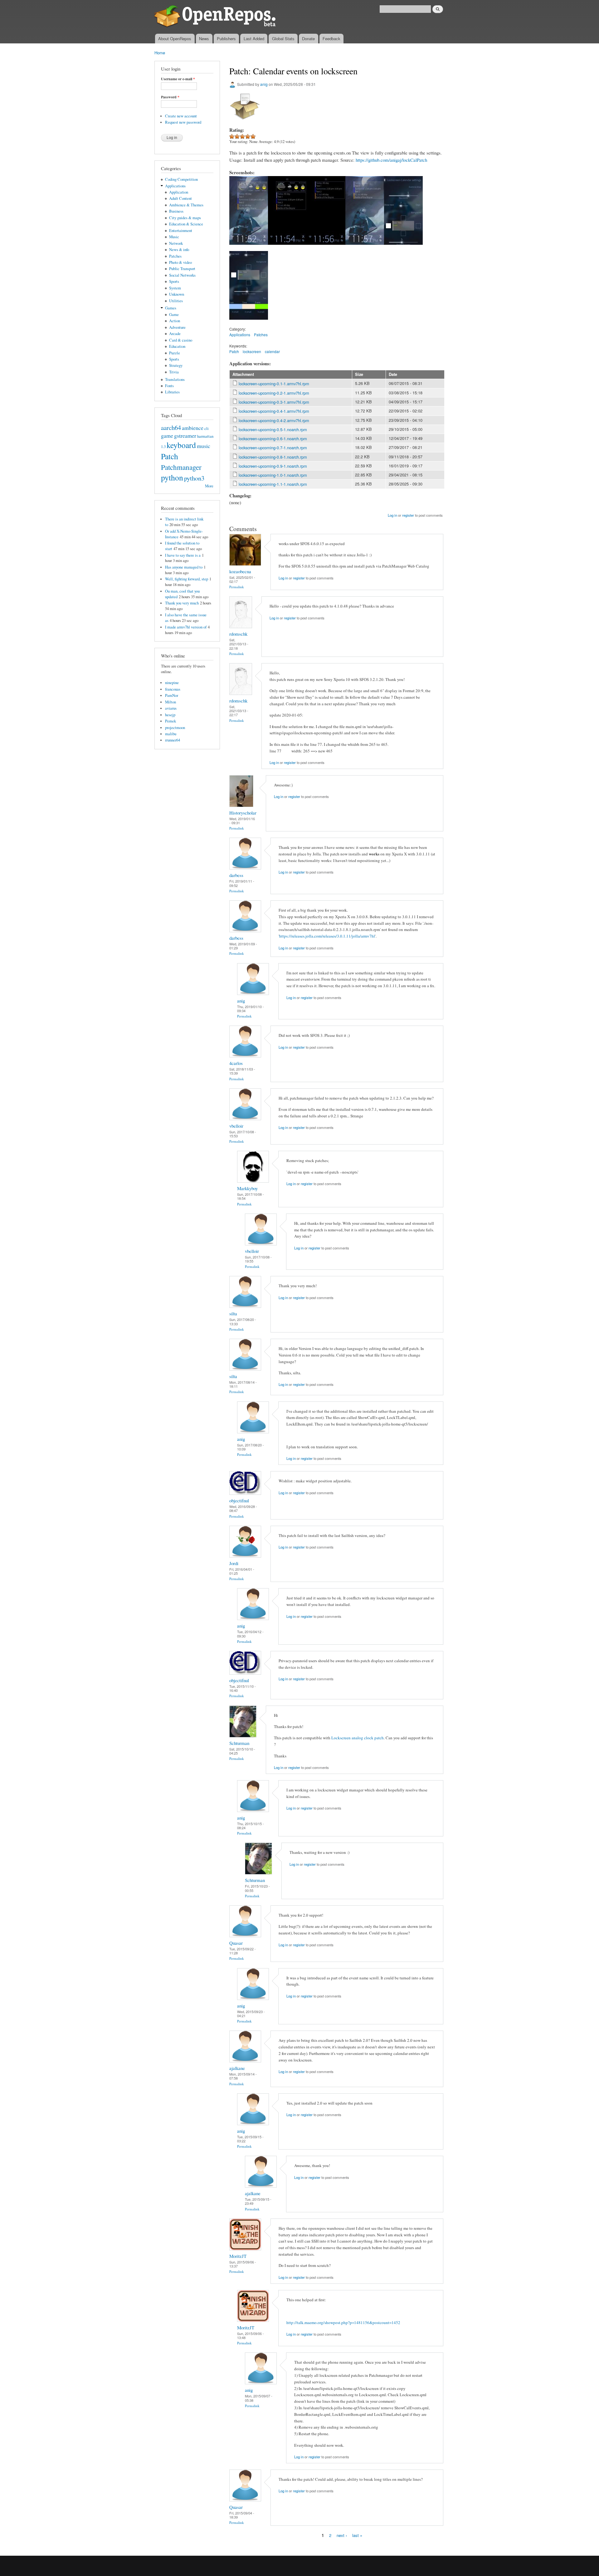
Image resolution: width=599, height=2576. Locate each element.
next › (342, 2535)
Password (170, 97)
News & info (179, 250)
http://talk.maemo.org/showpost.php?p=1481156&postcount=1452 (343, 2322)
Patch (170, 456)
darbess (236, 875)
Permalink (237, 587)
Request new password (183, 122)
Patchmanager (181, 467)
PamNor (172, 695)
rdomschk (238, 634)
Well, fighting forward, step (187, 579)
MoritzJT (238, 2256)
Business (176, 211)
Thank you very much (182, 603)
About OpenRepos (175, 39)
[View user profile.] (245, 564)
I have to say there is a (183, 555)
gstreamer (185, 436)
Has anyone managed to (184, 567)
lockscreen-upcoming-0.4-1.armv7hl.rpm (274, 411)
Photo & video (180, 262)
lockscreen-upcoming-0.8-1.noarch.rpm (273, 457)
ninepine (172, 683)
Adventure (177, 327)
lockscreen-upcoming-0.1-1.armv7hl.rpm (274, 384)
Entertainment (181, 231)
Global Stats (283, 39)
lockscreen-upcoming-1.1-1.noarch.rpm (273, 484)
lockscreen (252, 351)
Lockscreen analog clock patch (358, 1738)
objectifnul (239, 1500)
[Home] (216, 17)
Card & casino (181, 340)
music (204, 446)
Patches (175, 256)
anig (264, 84)
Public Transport (182, 269)
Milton (170, 702)
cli (207, 429)
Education (177, 346)
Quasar (236, 1943)
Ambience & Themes (186, 205)
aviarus (171, 708)
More (209, 486)
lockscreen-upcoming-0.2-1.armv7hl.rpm (274, 393)
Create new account (181, 116)
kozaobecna (240, 571)
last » (357, 2535)
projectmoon (175, 728)
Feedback (331, 39)
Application (179, 192)
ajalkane (237, 2068)
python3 (194, 478)
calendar (272, 351)
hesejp (170, 715)
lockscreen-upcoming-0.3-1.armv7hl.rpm (274, 402)
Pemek (170, 721)
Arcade (175, 334)
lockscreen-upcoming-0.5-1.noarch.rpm (273, 429)
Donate (308, 39)
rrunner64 (173, 740)
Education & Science (186, 224)
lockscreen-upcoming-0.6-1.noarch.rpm (273, 438)
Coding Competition (181, 179)
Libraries (172, 392)
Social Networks (182, 275)
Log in (392, 515)
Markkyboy (247, 1188)
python (172, 477)
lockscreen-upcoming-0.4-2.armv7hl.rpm (274, 420)
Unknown (177, 294)
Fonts (169, 386)
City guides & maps (185, 218)
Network (176, 243)
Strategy (176, 365)
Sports (174, 281)
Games (171, 308)
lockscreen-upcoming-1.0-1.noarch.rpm (273, 475)
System (175, 288)
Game (174, 315)
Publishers (226, 39)
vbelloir (236, 1126)
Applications (175, 186)
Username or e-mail (178, 79)
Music (174, 237)
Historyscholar (243, 813)
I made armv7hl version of (186, 627)
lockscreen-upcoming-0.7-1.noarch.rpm (273, 448)
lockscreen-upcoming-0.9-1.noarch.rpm (273, 466)
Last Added (254, 39)
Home (160, 53)
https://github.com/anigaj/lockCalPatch (391, 160)
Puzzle (175, 353)
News (204, 39)
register (408, 515)
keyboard (181, 445)
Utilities (176, 301)
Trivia (174, 372)
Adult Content (180, 198)
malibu (171, 734)
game (167, 436)
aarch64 (171, 427)
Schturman (239, 1743)
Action (175, 321)
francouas (173, 689)
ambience (193, 428)
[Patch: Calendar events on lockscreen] (249, 248)
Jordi (234, 1563)
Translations (175, 379)
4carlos (236, 1063)
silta (233, 1313)
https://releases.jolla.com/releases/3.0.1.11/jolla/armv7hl (327, 936)
